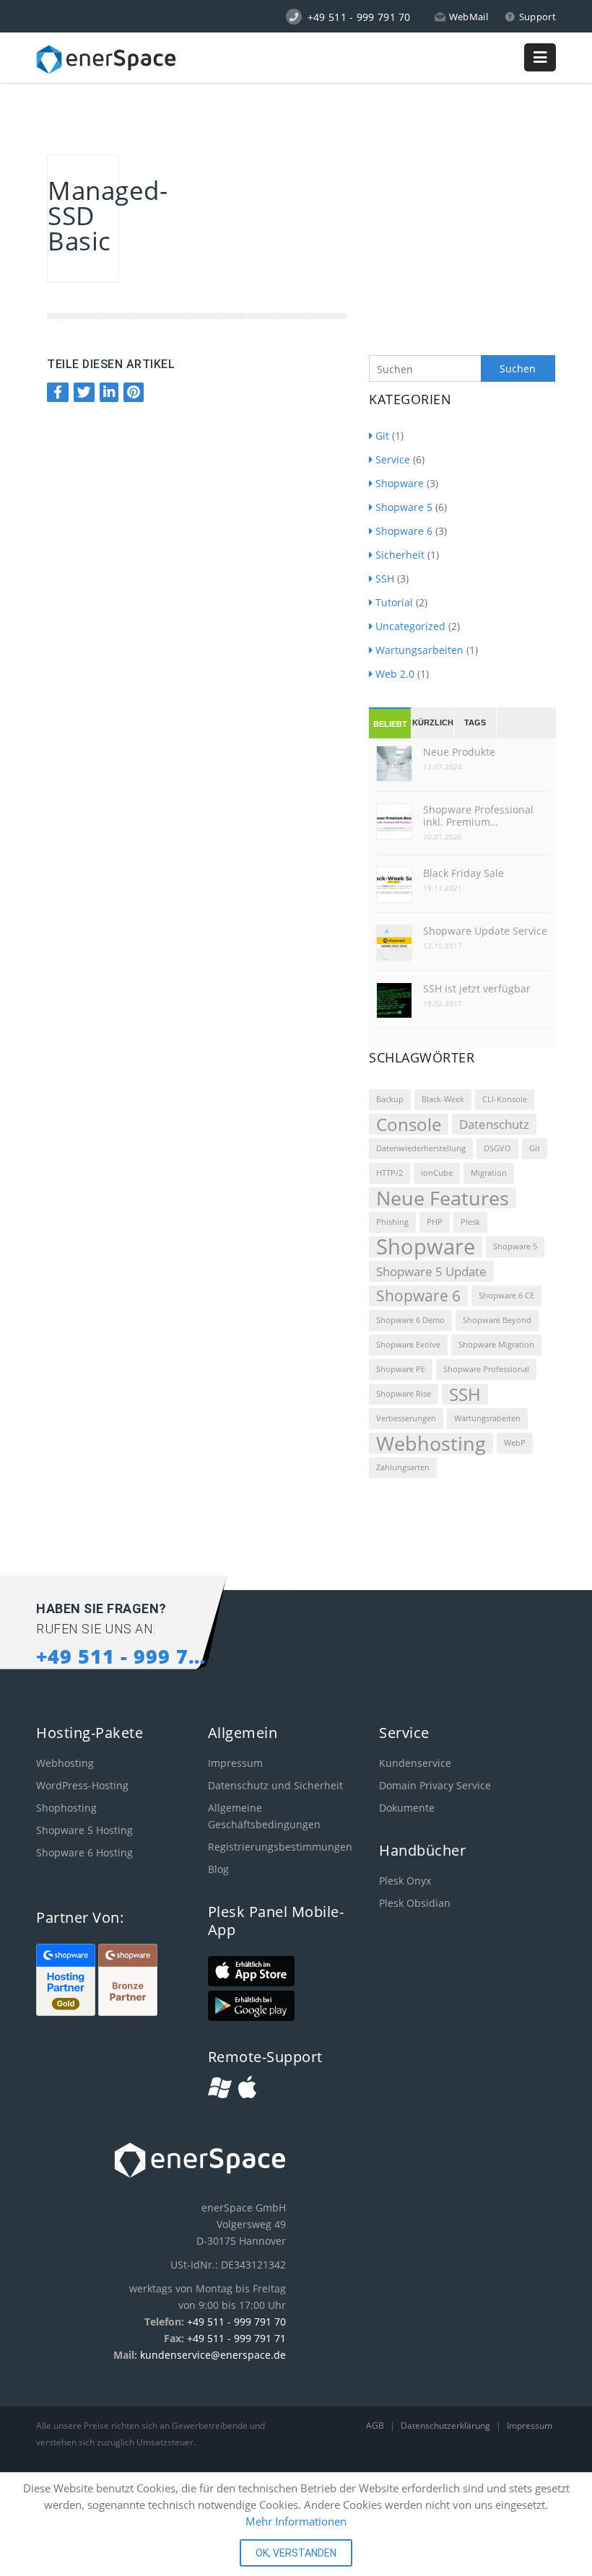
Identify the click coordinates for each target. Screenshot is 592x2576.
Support (537, 17)
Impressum (235, 1763)
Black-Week (443, 1099)
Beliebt (390, 724)
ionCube (437, 1173)
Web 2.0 (395, 674)
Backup (390, 1099)
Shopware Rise (404, 1394)
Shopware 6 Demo (410, 1320)
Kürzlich (433, 722)
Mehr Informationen (296, 2521)
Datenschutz (494, 1124)
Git (382, 436)
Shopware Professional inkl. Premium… (478, 816)
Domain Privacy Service (435, 1785)
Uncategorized (410, 626)
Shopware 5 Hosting (84, 1830)
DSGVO (497, 1148)
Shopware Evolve (408, 1345)
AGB (376, 2426)
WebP (515, 1443)
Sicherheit (400, 555)
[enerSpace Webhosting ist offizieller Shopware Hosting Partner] (67, 2012)
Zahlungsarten (403, 1467)
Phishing (392, 1222)
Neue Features (443, 1198)
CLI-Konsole (505, 1099)
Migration (489, 1173)
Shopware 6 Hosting (84, 1852)
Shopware (400, 483)
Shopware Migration (496, 1345)
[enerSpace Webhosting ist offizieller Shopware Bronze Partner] (128, 2012)
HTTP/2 (389, 1173)
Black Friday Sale (463, 873)
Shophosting (66, 1808)
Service (393, 459)
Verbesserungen (406, 1418)
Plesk (470, 1222)
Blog (218, 1869)
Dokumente (407, 1808)
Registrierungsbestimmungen (280, 1847)
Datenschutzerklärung (447, 2426)
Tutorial (394, 602)
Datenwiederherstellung (421, 1148)
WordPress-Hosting (82, 1785)
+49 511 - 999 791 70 (236, 2322)
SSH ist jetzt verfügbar (477, 988)
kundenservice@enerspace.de (213, 2355)
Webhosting (431, 1443)
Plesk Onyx (405, 1881)
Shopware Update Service (485, 931)
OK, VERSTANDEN (296, 2553)
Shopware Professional (486, 1369)
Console (409, 1124)
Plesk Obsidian (415, 1903)
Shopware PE (401, 1369)
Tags (475, 722)
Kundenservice (415, 1763)
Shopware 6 (404, 531)
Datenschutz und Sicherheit (275, 1785)
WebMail (469, 17)
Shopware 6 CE (506, 1296)
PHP (435, 1222)
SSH (385, 578)
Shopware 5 (404, 507)
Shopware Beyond (497, 1320)
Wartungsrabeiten (487, 1418)
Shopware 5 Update (431, 1271)
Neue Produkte (459, 752)
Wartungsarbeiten (419, 650)
